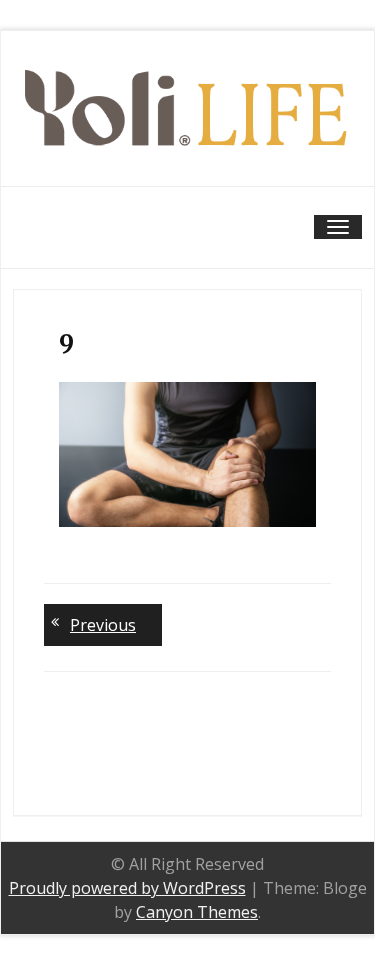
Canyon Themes (197, 912)
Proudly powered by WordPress (127, 888)
